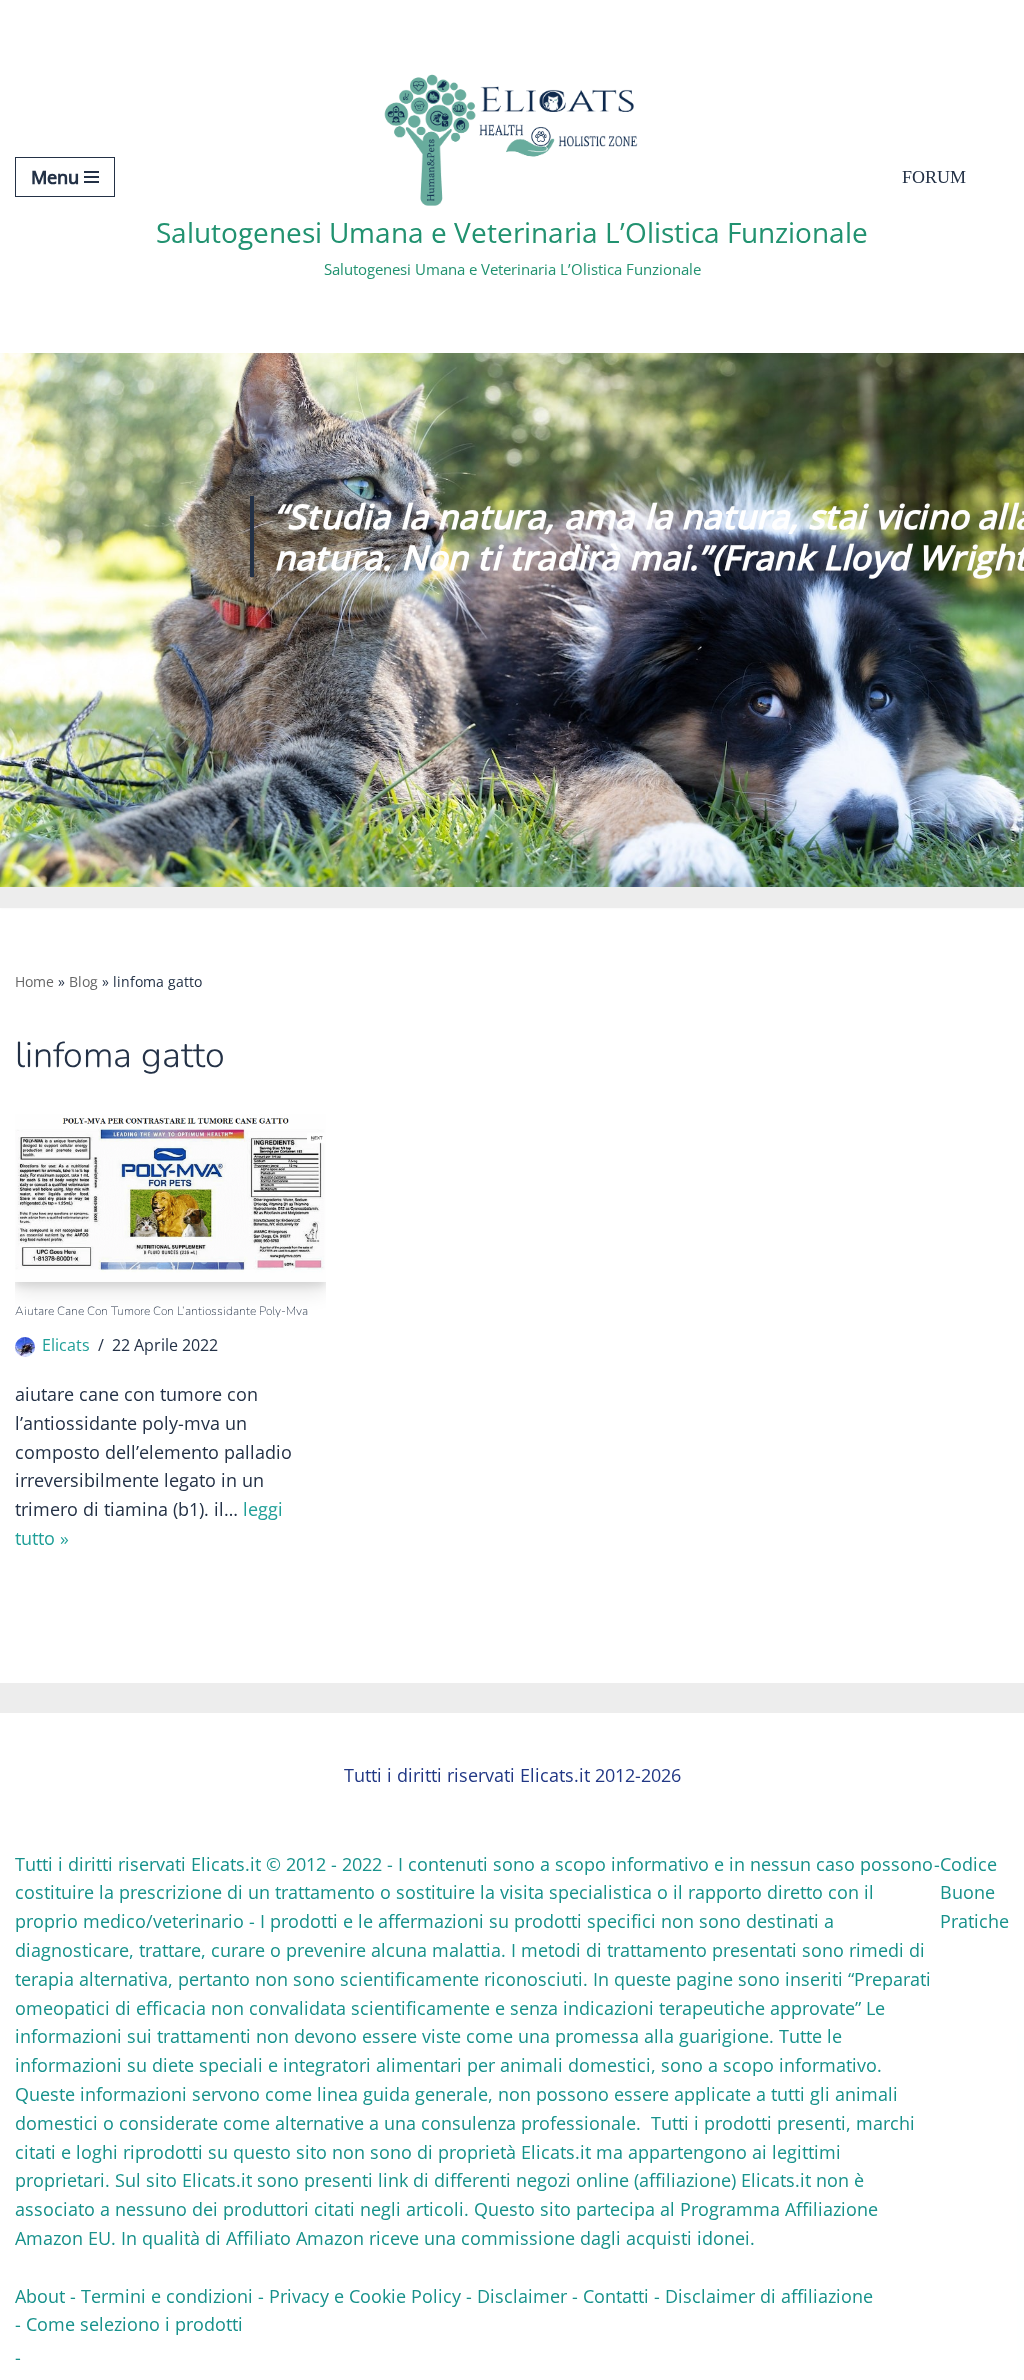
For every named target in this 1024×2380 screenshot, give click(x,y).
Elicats (66, 1345)
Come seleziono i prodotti (134, 2324)
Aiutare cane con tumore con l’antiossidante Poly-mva (161, 1311)
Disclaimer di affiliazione (769, 2296)
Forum (934, 177)
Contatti (616, 2296)
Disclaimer (522, 2296)
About (40, 2296)
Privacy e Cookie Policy (365, 2296)
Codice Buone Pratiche (974, 1893)
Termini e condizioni (167, 2296)
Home (34, 981)
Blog (83, 981)
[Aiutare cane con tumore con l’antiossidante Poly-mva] (170, 1198)
